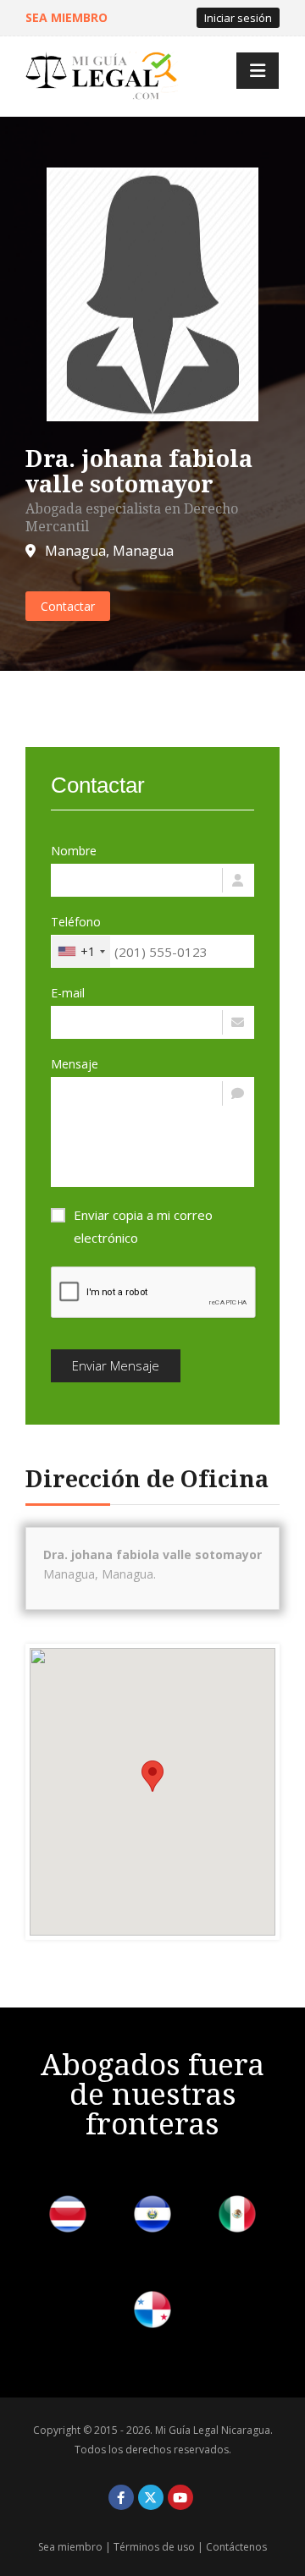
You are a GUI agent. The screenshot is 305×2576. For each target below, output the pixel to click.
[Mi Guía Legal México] (237, 2217)
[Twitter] (151, 2497)
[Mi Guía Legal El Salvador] (152, 2217)
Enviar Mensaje (116, 1365)
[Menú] (258, 71)
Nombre (74, 851)
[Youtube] (180, 2497)
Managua (75, 551)
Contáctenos (236, 2547)
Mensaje (75, 1064)
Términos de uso (154, 2547)
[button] (152, 1776)
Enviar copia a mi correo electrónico (143, 1226)
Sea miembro (70, 2547)
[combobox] (81, 951)
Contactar (68, 606)
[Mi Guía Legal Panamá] (152, 2312)
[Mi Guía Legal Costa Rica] (68, 2217)
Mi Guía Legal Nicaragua (213, 2430)
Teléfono (76, 922)
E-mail (68, 993)
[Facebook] (121, 2497)
